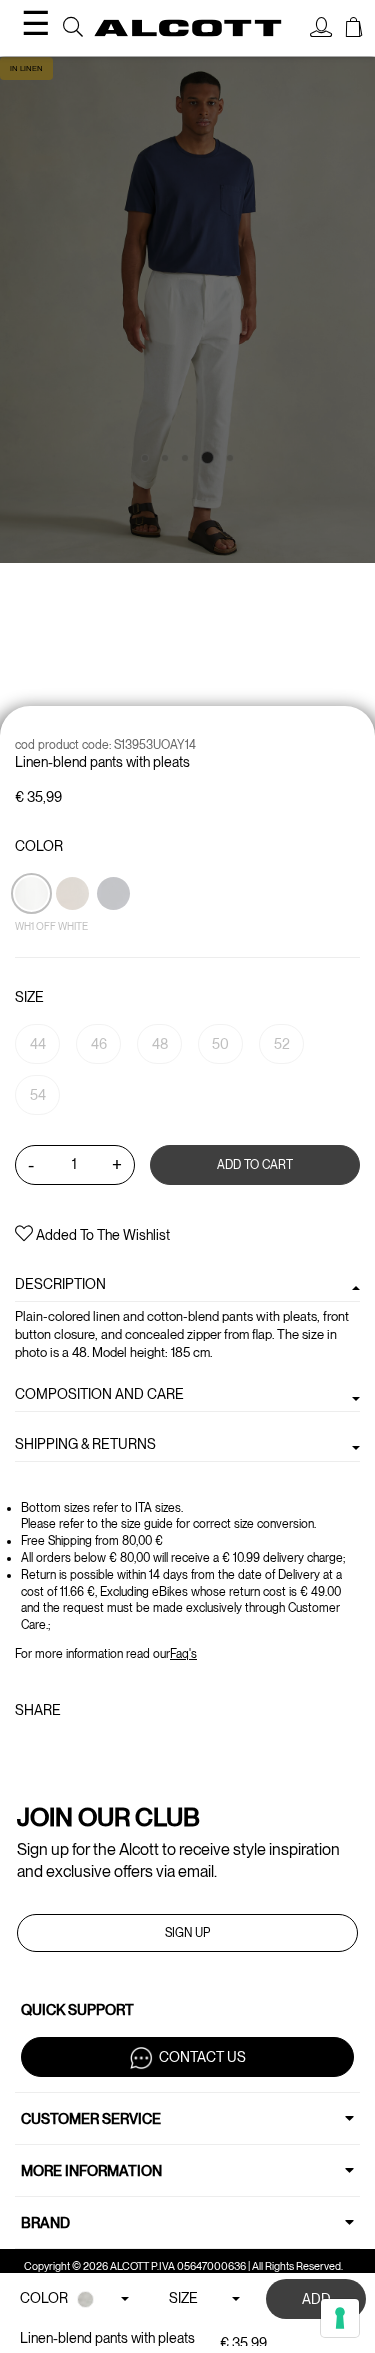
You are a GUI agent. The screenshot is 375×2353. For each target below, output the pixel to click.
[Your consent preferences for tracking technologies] (340, 2318)
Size (29, 997)
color (39, 846)
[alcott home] (188, 27)
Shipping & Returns (85, 1444)
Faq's (183, 1654)
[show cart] (354, 30)
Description (60, 1284)
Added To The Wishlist (101, 1235)
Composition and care (99, 1394)
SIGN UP (187, 1933)
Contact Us (202, 2056)
